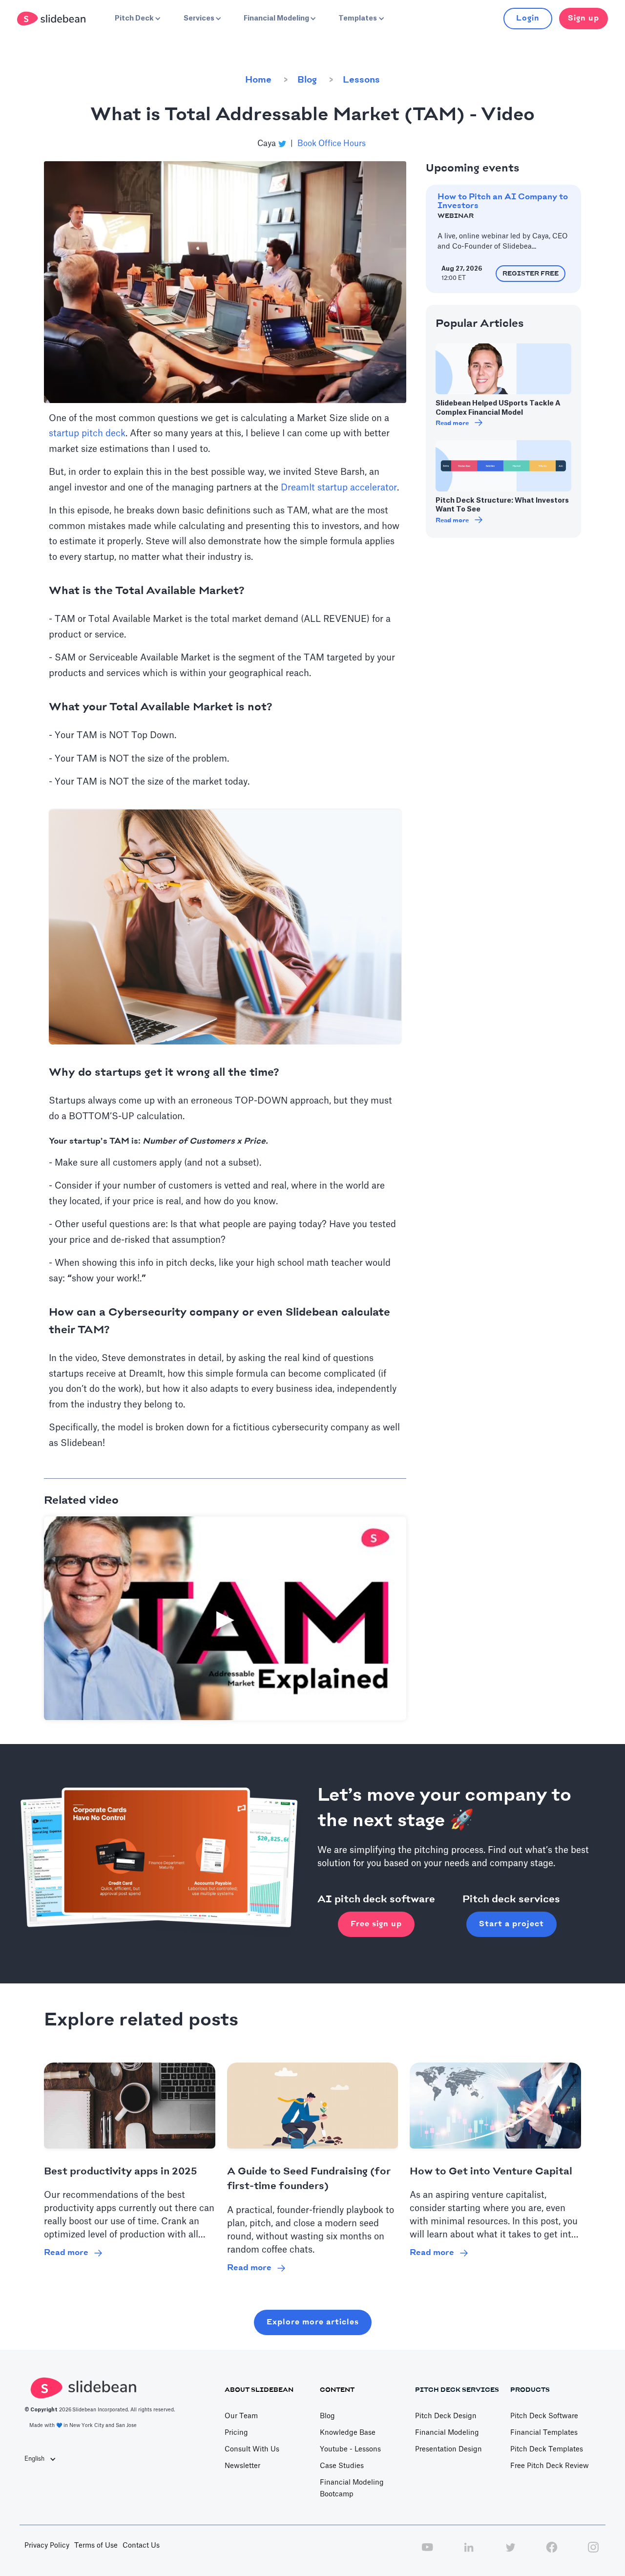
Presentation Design (448, 2449)
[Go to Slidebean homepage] (52, 19)
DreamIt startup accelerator (339, 488)
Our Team (241, 2416)
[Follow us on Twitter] (510, 2553)
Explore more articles (313, 2322)
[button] (137, 19)
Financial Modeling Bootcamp (352, 2489)
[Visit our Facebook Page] (552, 2553)
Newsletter (242, 2466)
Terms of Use (96, 2546)
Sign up (583, 18)
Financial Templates (544, 2433)
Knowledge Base (348, 2433)
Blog (307, 80)
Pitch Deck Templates (547, 2449)
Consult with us (252, 2449)
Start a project (511, 1924)
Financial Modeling (447, 2433)
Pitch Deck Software (544, 2416)
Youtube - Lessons (350, 2449)
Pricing (236, 2433)
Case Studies (342, 2466)
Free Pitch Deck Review (550, 2466)
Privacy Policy (47, 2546)
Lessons (361, 80)
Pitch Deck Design (446, 2416)
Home (258, 80)
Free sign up (376, 1924)
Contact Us (141, 2546)
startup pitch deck (87, 433)
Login (528, 18)
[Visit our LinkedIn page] (469, 2553)
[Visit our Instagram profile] (593, 2553)
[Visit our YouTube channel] (427, 2553)
